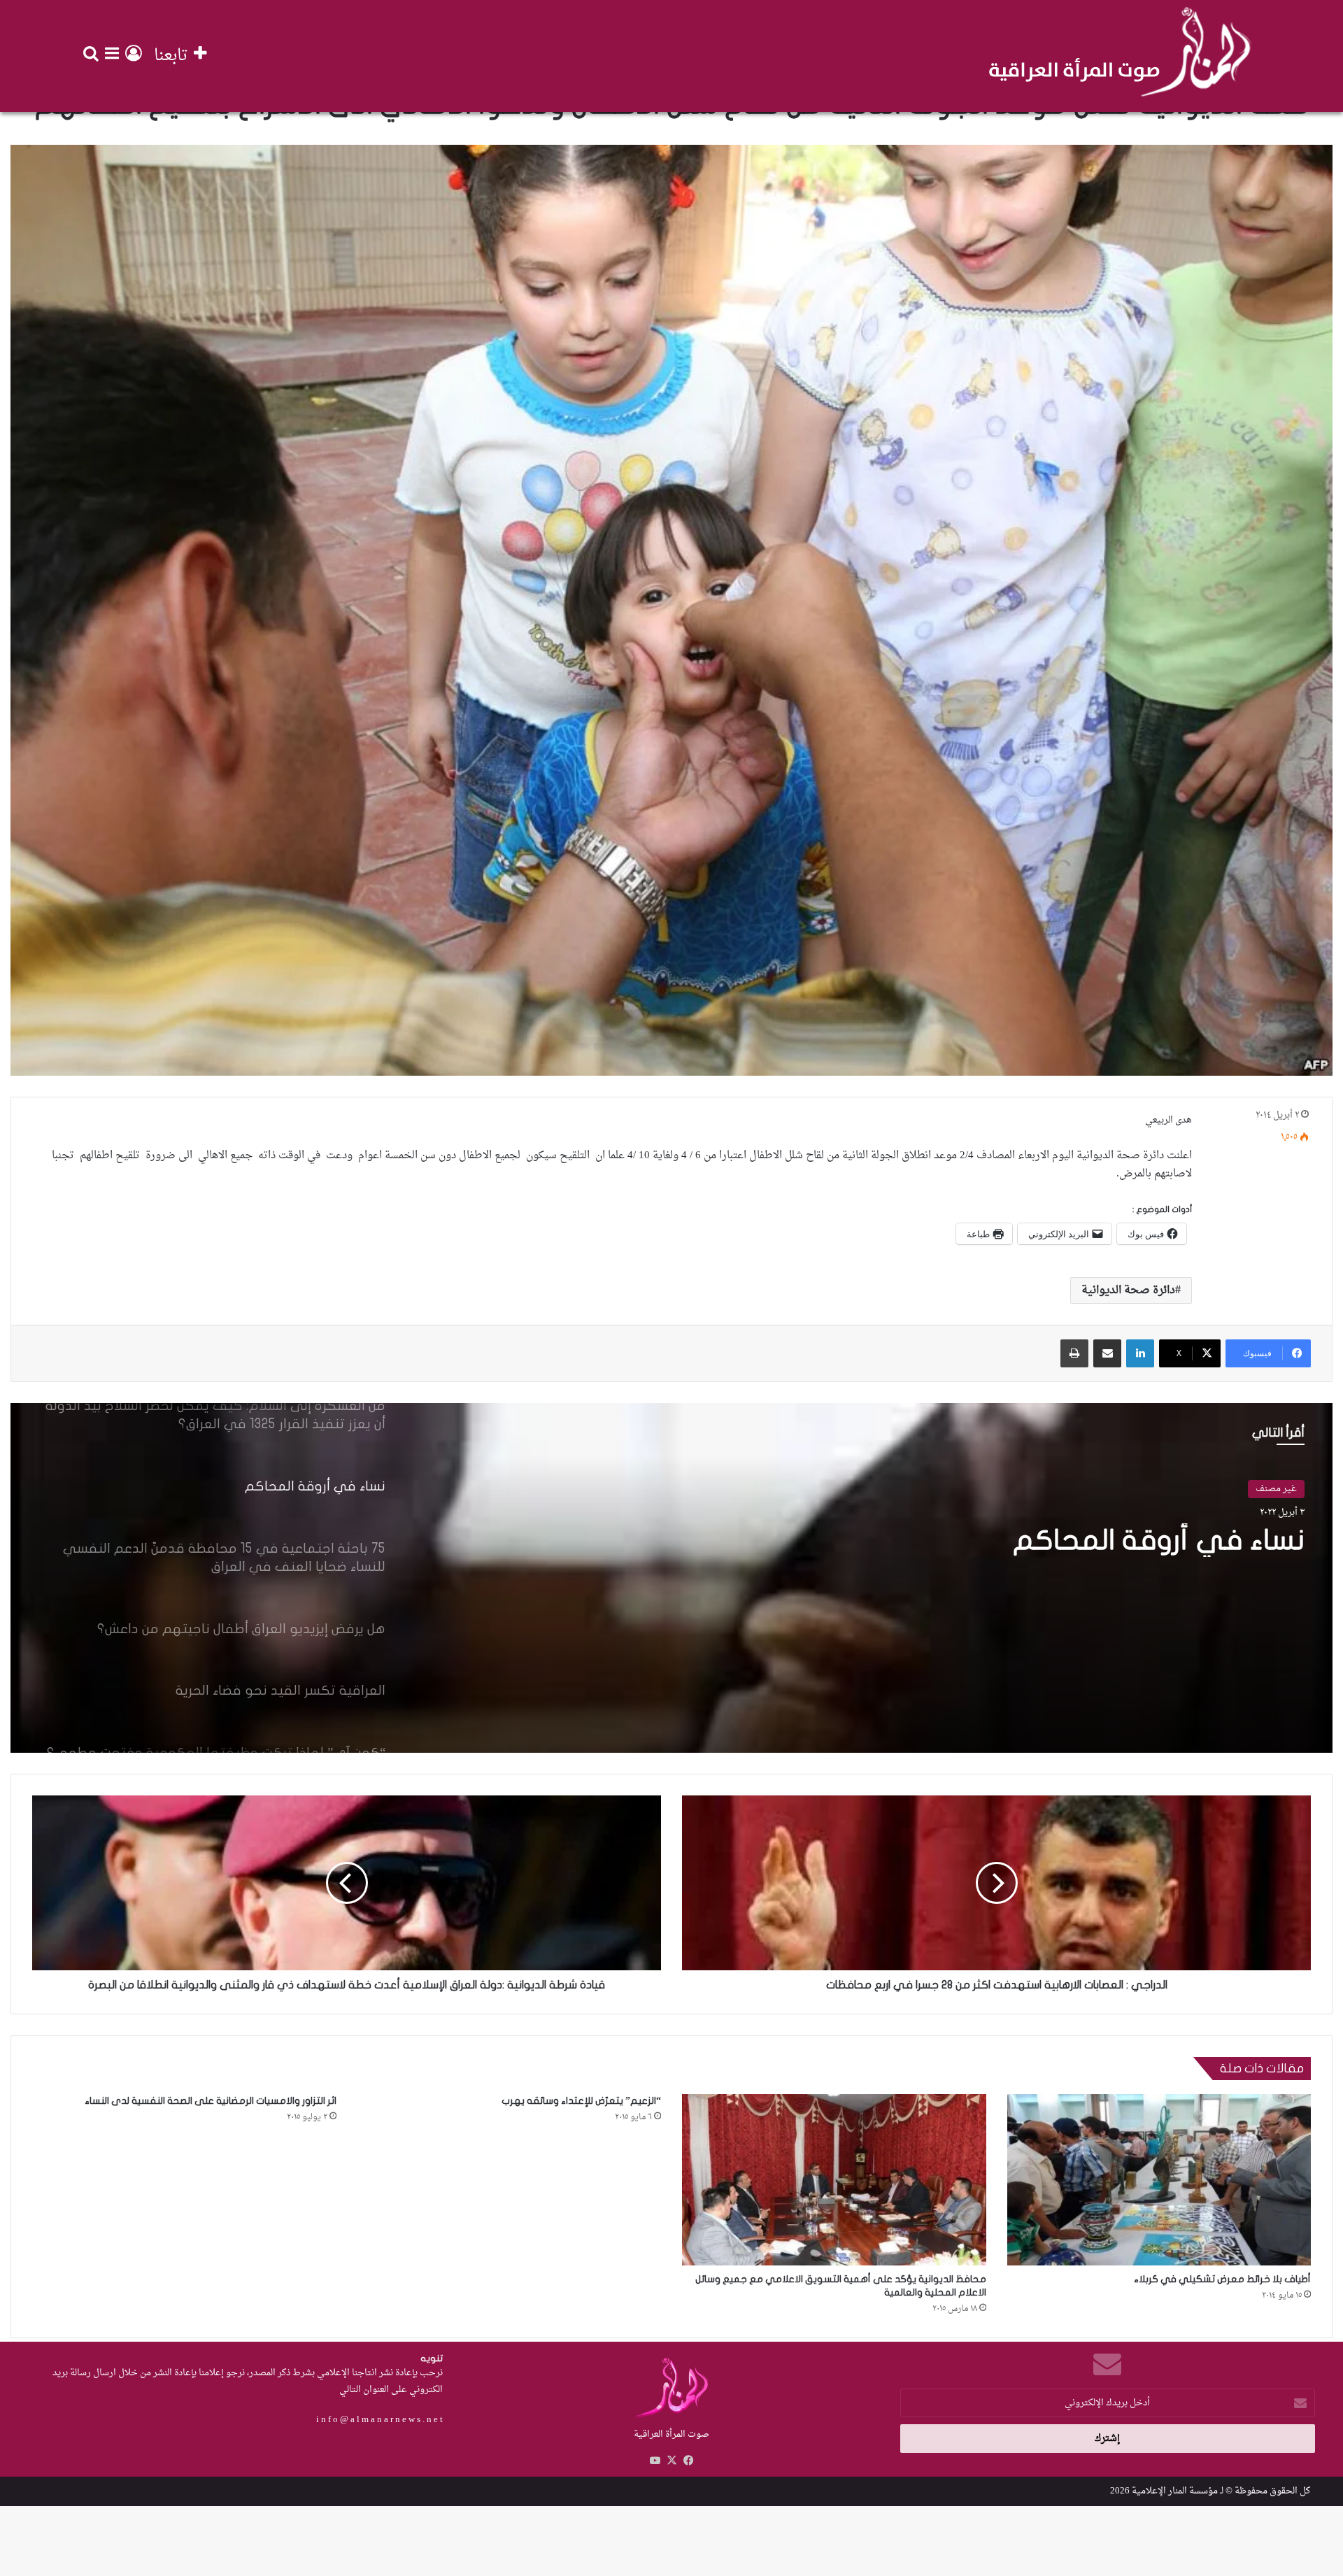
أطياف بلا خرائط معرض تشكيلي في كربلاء (1222, 2279)
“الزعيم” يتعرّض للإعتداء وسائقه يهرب (581, 2101)
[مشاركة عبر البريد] (1107, 1353)
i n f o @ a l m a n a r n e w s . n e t (379, 2420)
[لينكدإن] (1140, 1353)
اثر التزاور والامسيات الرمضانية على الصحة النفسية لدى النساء (211, 2101)
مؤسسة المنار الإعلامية (1175, 2491)
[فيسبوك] (688, 2461)
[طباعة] (1074, 1353)
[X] (671, 2461)
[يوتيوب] (655, 2461)
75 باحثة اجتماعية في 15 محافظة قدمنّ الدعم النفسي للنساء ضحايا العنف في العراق (1022, 1557)
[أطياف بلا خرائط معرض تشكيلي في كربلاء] (1159, 2180)
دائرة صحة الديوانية (1128, 1290)
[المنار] (1120, 56)
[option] (671, 1578)
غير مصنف (1276, 1489)
